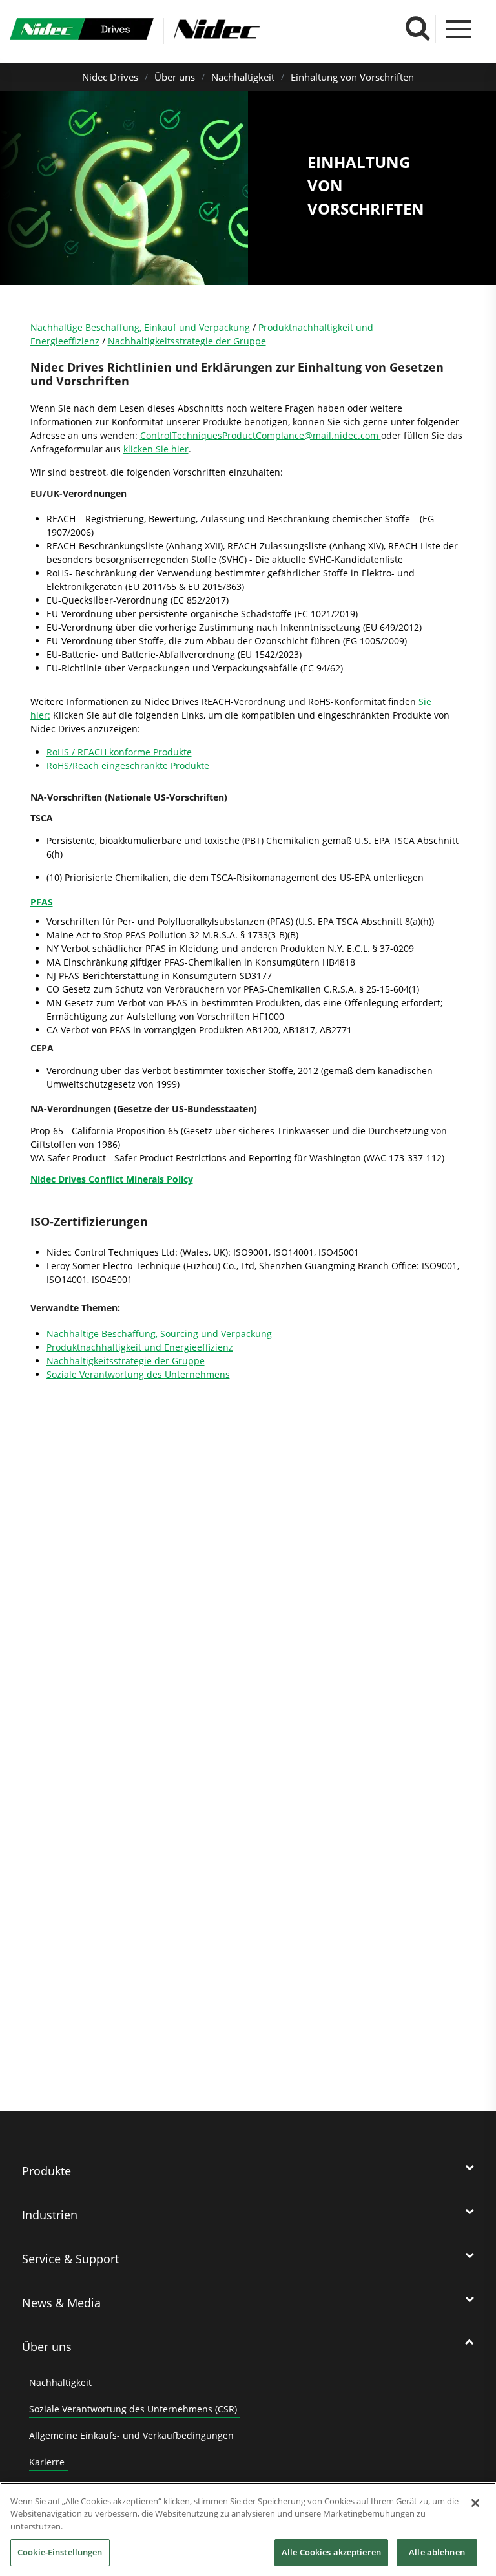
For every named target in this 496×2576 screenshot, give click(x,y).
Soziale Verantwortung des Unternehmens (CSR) (133, 2409)
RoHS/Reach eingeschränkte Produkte (128, 765)
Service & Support (70, 2259)
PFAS (42, 902)
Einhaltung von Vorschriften (352, 77)
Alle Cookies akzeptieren (331, 2552)
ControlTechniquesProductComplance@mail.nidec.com (261, 435)
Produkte (46, 2171)
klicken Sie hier (156, 449)
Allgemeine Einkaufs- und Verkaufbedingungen (131, 2435)
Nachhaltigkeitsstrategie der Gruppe (187, 341)
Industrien (50, 2215)
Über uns (175, 77)
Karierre (47, 2462)
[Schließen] (475, 2503)
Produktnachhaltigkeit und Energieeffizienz (140, 1347)
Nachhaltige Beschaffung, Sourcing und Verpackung (159, 1334)
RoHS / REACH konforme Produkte (119, 752)
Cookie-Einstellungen (60, 2552)
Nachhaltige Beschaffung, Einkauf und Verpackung (140, 327)
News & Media (61, 2303)
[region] (248, 2529)
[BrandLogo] (82, 31)
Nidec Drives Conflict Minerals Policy (112, 1179)
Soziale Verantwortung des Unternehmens (138, 1374)
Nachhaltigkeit (243, 77)
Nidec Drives (110, 77)
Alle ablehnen (437, 2552)
